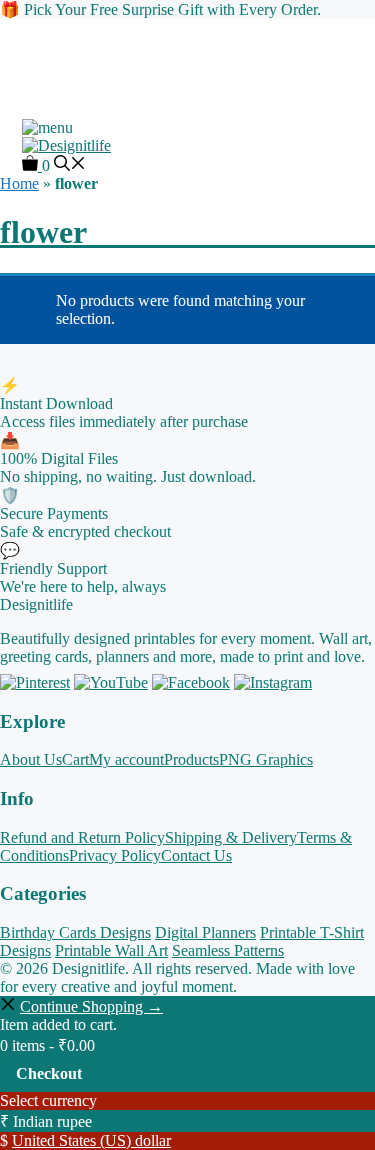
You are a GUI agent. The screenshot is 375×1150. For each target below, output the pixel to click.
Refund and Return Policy (82, 837)
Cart (75, 759)
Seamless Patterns (228, 950)
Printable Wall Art (111, 950)
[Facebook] (191, 682)
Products (191, 759)
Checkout (49, 1073)
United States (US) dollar (91, 1140)
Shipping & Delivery (231, 837)
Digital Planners (205, 932)
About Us (31, 759)
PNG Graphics (266, 759)
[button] (70, 165)
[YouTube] (111, 682)
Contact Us (196, 855)
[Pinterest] (35, 682)
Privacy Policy (115, 855)
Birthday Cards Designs (75, 932)
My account (126, 759)
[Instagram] (273, 682)
